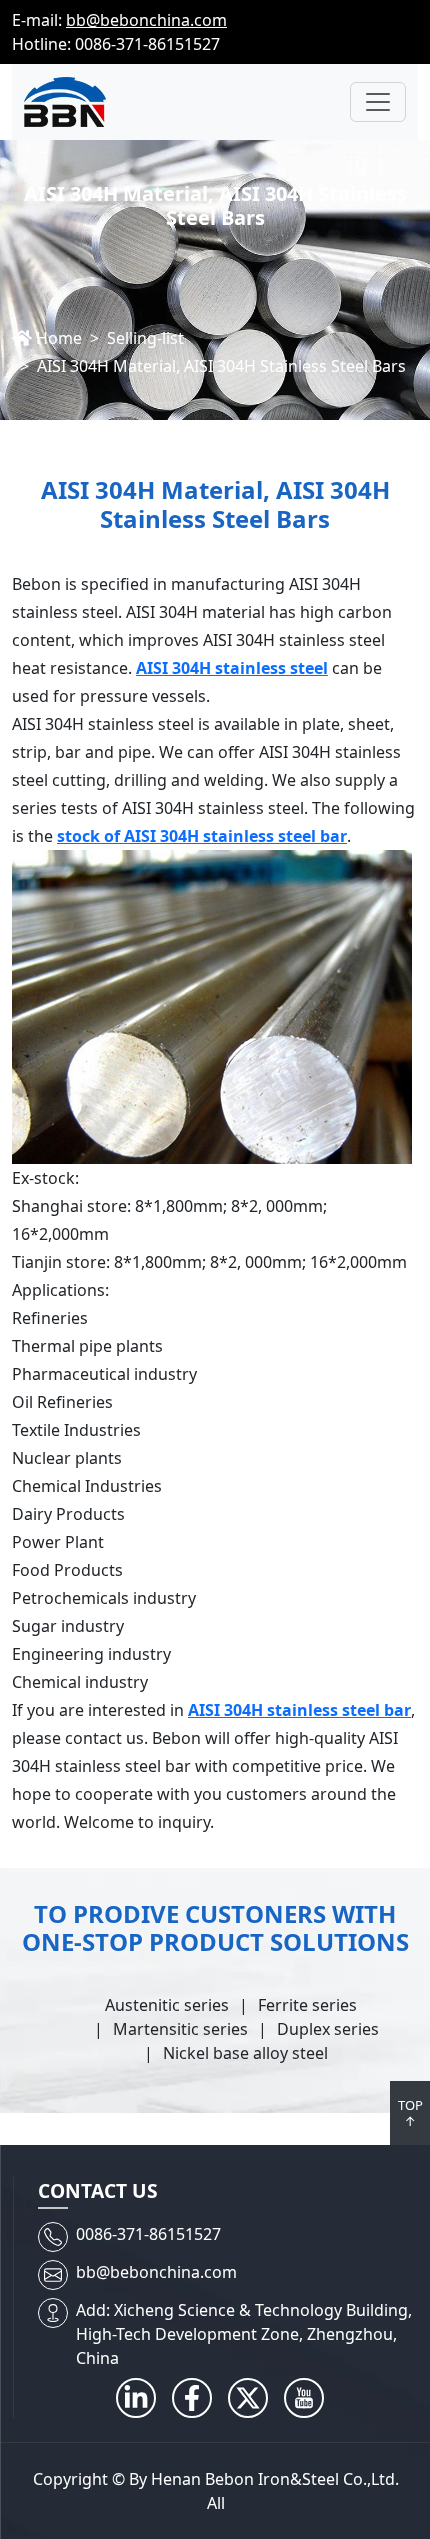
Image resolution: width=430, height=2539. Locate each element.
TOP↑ (410, 2113)
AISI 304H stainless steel (232, 668)
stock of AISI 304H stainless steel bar (202, 836)
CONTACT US (98, 2190)
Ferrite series (307, 2005)
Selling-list (145, 338)
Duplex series (328, 2029)
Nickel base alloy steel (245, 2053)
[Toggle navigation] (378, 102)
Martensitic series (180, 2029)
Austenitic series (167, 2005)
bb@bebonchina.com (146, 20)
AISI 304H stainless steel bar (299, 1710)
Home (59, 338)
